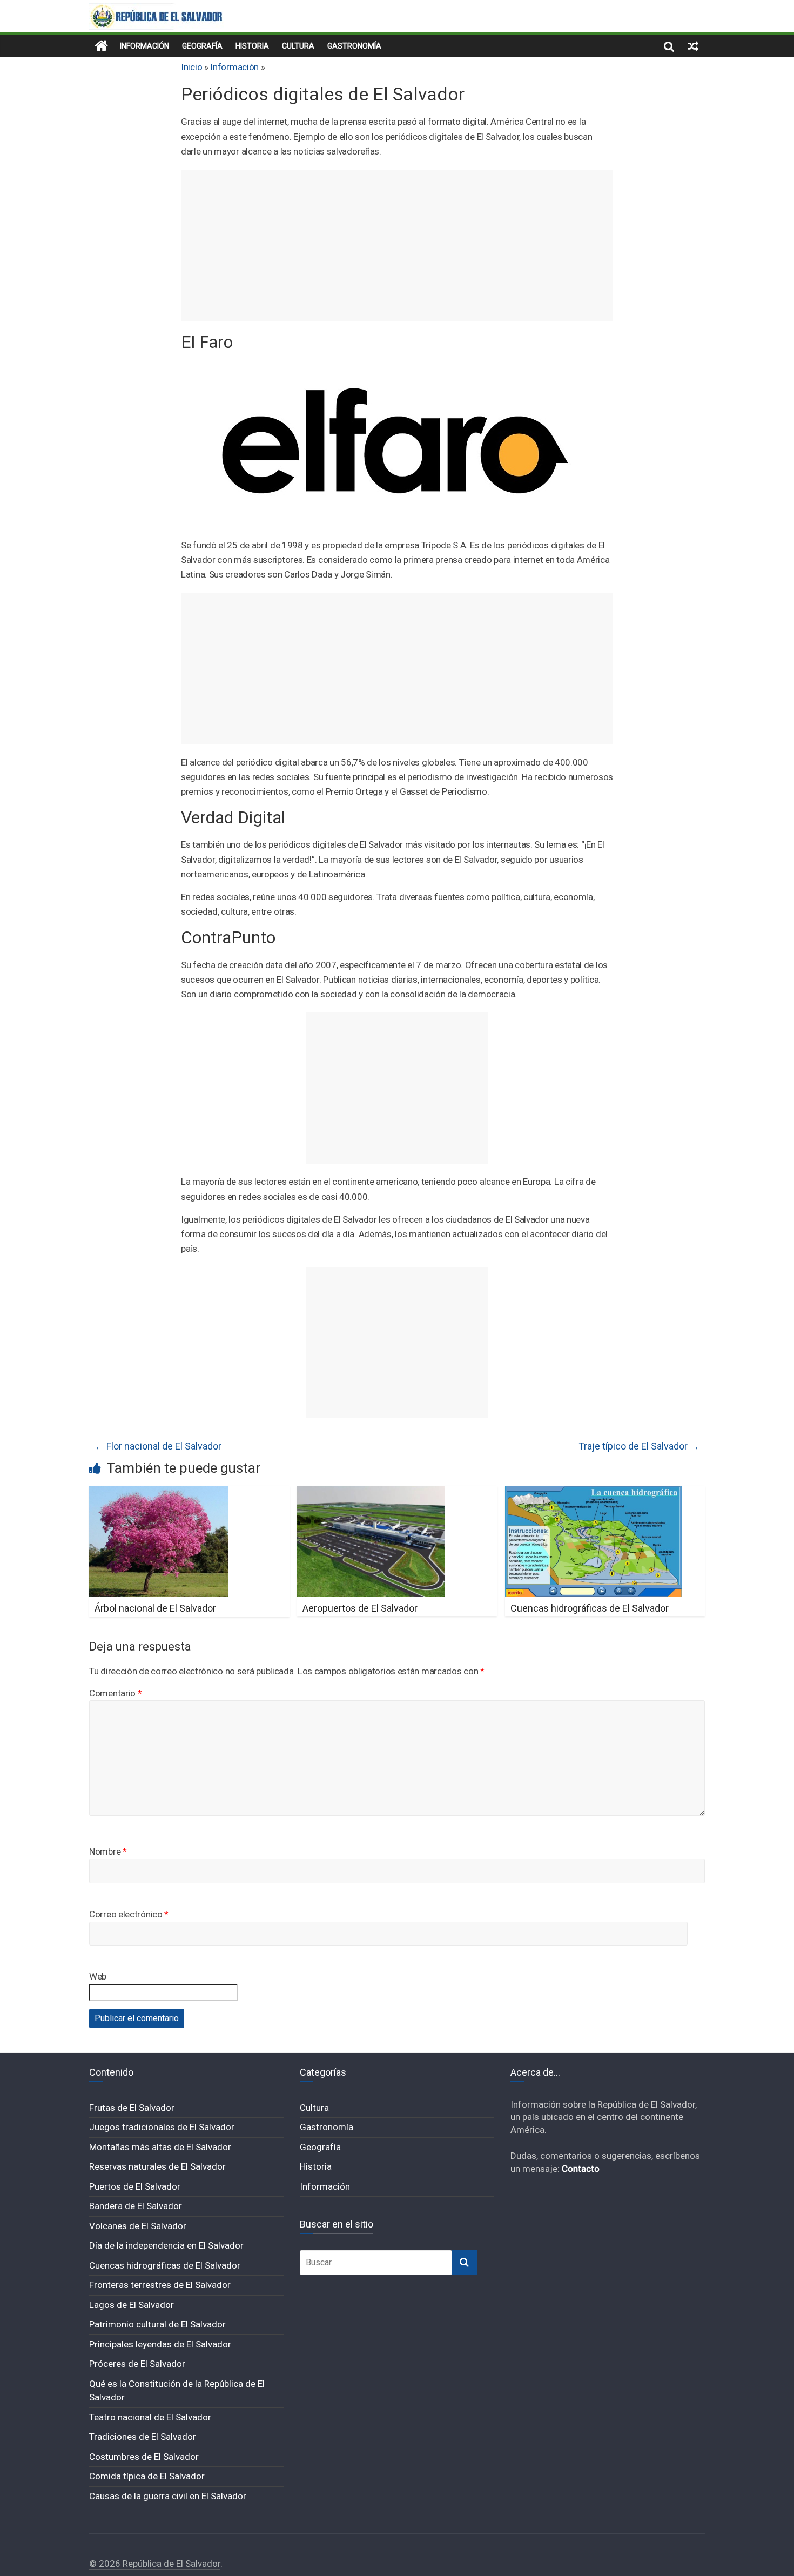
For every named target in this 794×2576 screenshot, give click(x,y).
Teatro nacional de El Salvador (150, 2417)
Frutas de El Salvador (132, 2108)
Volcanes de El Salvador (138, 2226)
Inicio (191, 67)
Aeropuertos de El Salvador (360, 1608)
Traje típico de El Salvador (639, 1446)
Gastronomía (354, 46)
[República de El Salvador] (101, 46)
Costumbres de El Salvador (144, 2457)
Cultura (298, 46)
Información (144, 46)
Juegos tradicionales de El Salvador (162, 2127)
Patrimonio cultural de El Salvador (157, 2324)
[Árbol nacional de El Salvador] (159, 1493)
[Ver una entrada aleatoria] (693, 46)
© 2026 (106, 2564)
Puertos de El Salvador (135, 2186)
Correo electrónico (129, 1914)
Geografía (202, 46)
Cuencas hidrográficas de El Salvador (590, 1608)
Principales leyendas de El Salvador (160, 2344)
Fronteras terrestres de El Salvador (160, 2285)
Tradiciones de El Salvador (143, 2437)
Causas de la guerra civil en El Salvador (168, 2496)
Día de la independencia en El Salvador (166, 2245)
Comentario (115, 1693)
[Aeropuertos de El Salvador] (371, 1493)
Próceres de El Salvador (137, 2364)
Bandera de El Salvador (136, 2206)
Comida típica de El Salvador (147, 2476)
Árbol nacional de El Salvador (155, 1608)
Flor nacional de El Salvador (158, 1446)
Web (98, 1976)
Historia (252, 46)
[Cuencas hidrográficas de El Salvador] (594, 1493)
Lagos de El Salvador (132, 2305)
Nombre (108, 1852)
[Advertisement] (397, 245)
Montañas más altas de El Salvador (160, 2147)
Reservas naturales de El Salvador (157, 2166)
